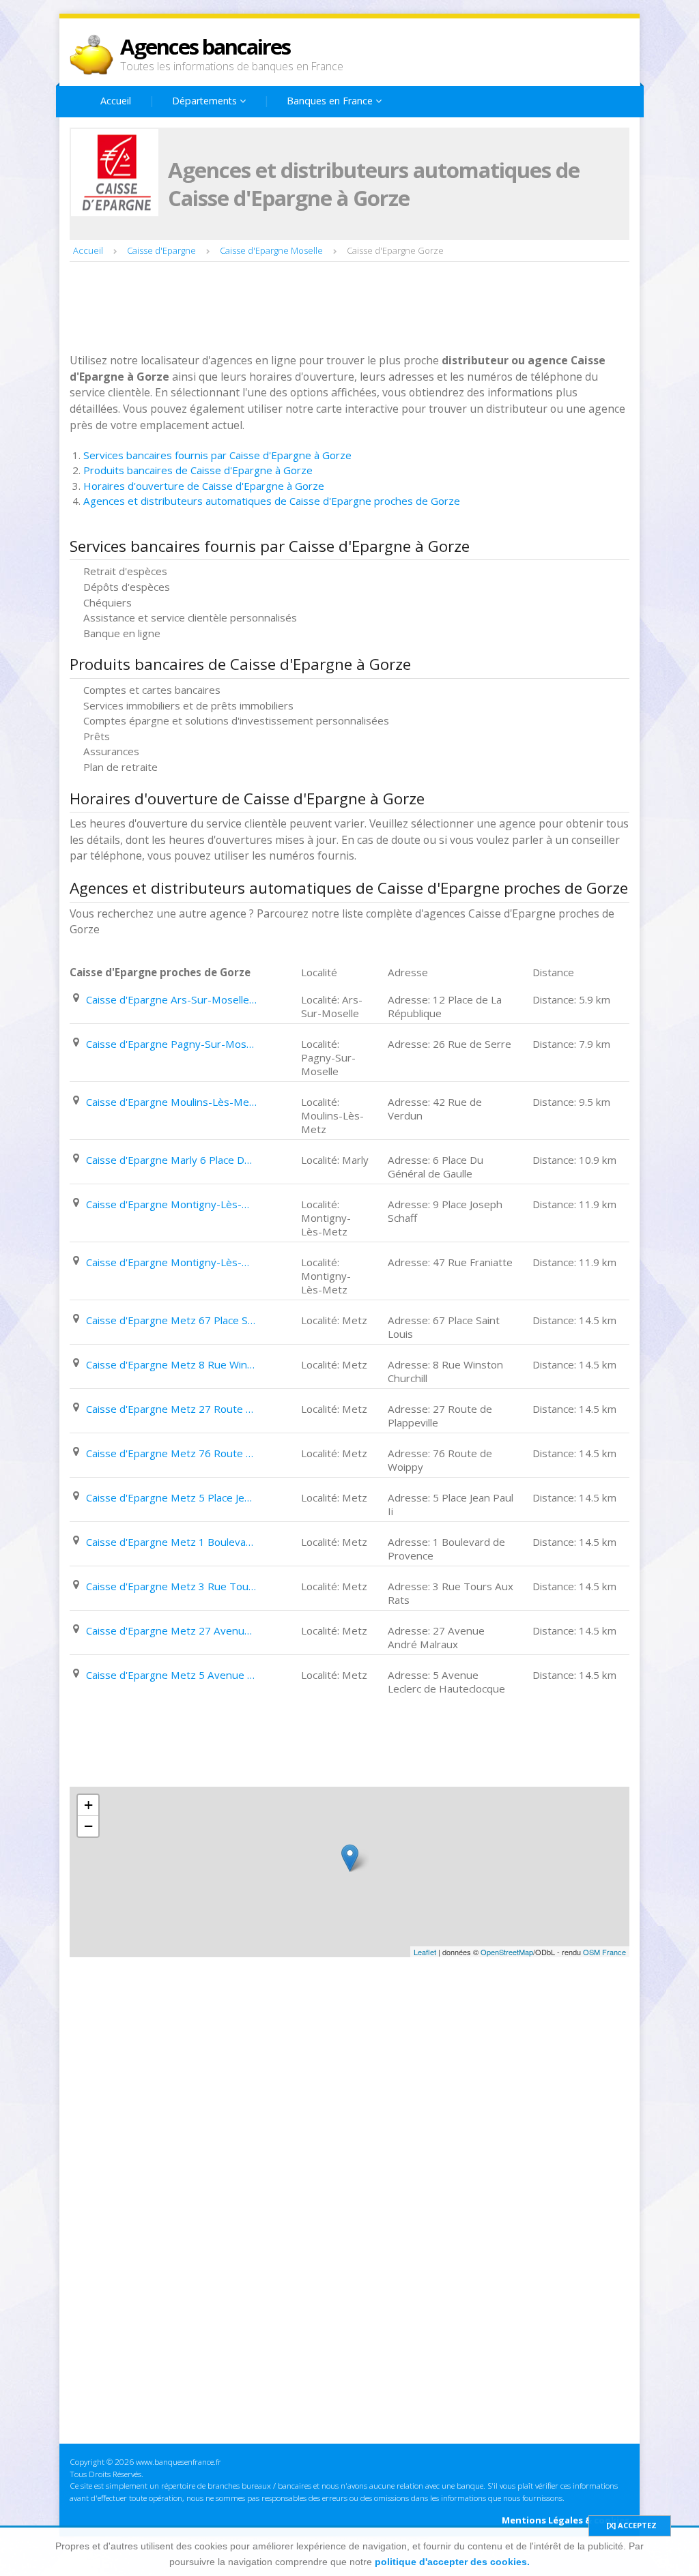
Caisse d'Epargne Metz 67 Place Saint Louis (171, 1320)
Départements (206, 101)
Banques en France (331, 101)
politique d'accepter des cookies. (452, 2562)
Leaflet (425, 1952)
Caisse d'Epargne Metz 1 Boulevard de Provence (171, 1542)
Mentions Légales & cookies (566, 2520)
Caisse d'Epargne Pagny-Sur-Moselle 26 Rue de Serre (171, 1044)
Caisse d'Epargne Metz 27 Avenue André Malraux (171, 1630)
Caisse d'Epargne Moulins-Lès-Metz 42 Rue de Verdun (171, 1102)
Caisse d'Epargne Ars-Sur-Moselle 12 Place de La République (171, 999)
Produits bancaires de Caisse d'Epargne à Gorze (198, 470)
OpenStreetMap (507, 1952)
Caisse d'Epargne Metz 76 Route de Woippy (171, 1453)
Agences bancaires (205, 46)
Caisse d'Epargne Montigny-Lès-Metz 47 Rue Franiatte (171, 1262)
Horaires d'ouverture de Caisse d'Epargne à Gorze (204, 486)
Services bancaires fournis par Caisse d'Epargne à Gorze (217, 455)
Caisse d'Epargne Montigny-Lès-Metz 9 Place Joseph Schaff (171, 1204)
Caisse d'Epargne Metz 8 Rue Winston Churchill (171, 1364)
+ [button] (88, 1805)
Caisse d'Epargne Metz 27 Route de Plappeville (171, 1409)
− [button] (88, 1826)
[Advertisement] (318, 309)
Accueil (116, 101)
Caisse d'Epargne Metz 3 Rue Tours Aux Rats (171, 1586)
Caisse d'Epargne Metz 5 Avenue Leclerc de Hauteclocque (171, 1675)
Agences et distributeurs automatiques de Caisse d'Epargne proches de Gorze (272, 501)
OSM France (604, 1952)
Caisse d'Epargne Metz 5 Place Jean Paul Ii (171, 1497)
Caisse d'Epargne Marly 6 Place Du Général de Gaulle (171, 1160)
